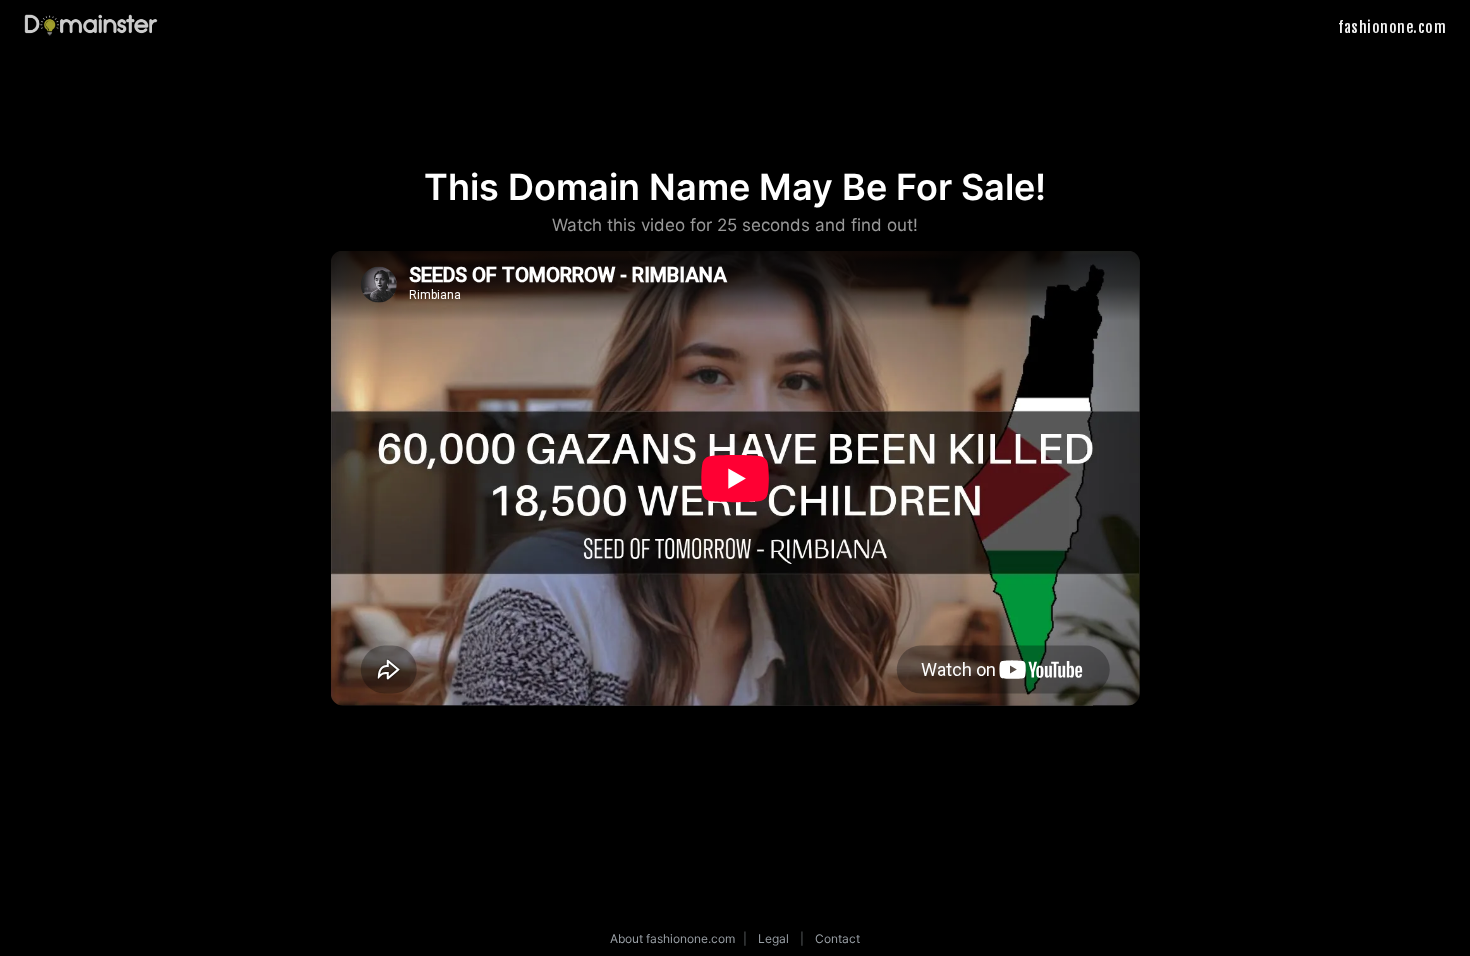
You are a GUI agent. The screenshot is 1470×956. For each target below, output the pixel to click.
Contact (837, 938)
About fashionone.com (672, 938)
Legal (773, 938)
